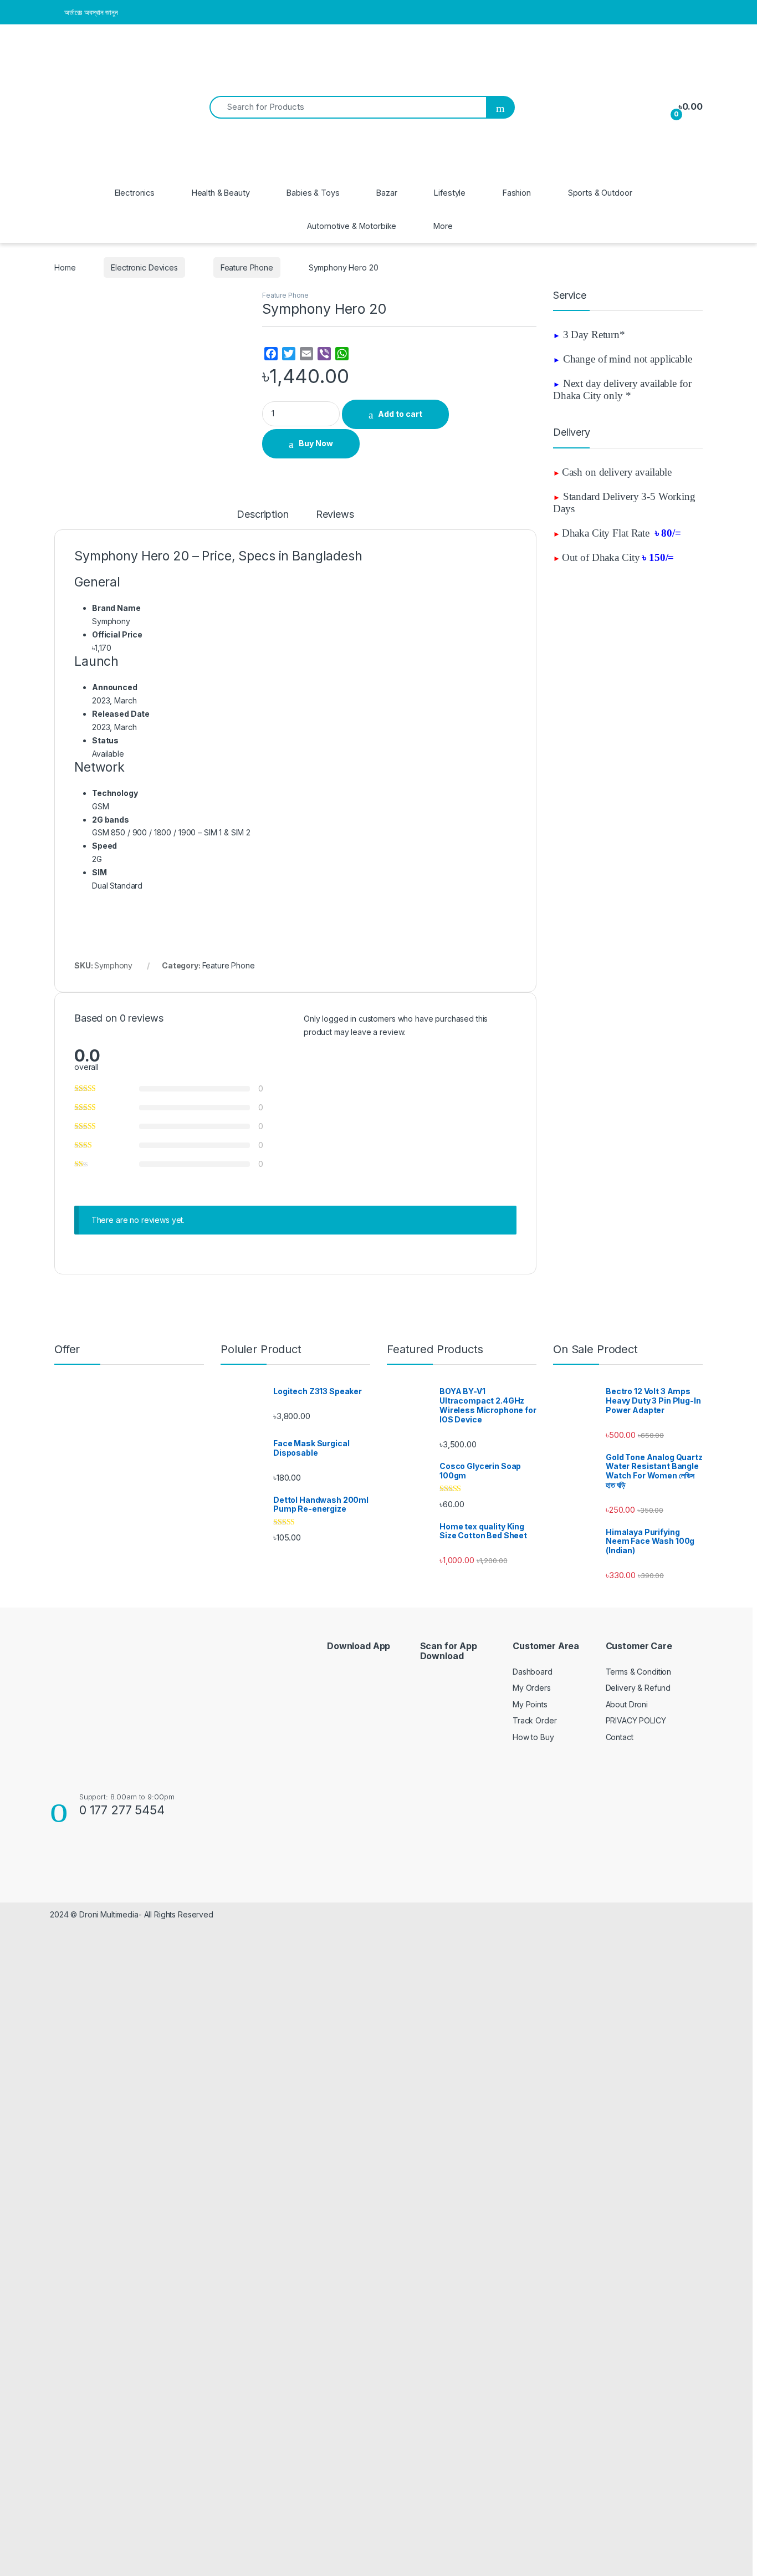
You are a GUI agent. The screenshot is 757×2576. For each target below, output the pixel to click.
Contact (620, 1737)
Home (65, 267)
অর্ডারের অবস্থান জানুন (91, 12)
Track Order (534, 1720)
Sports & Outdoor (600, 193)
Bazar (387, 193)
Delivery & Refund (638, 1688)
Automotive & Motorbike (352, 226)
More (443, 226)
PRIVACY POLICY (636, 1720)
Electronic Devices (144, 267)
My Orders (532, 1688)
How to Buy (533, 1737)
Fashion (517, 193)
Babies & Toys (313, 193)
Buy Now (316, 443)
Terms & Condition (639, 1672)
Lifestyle (450, 193)
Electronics (135, 193)
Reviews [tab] (335, 515)
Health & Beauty (221, 193)
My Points (530, 1704)
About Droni (627, 1704)
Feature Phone (247, 267)
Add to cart (400, 414)
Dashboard (533, 1672)
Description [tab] (262, 515)
